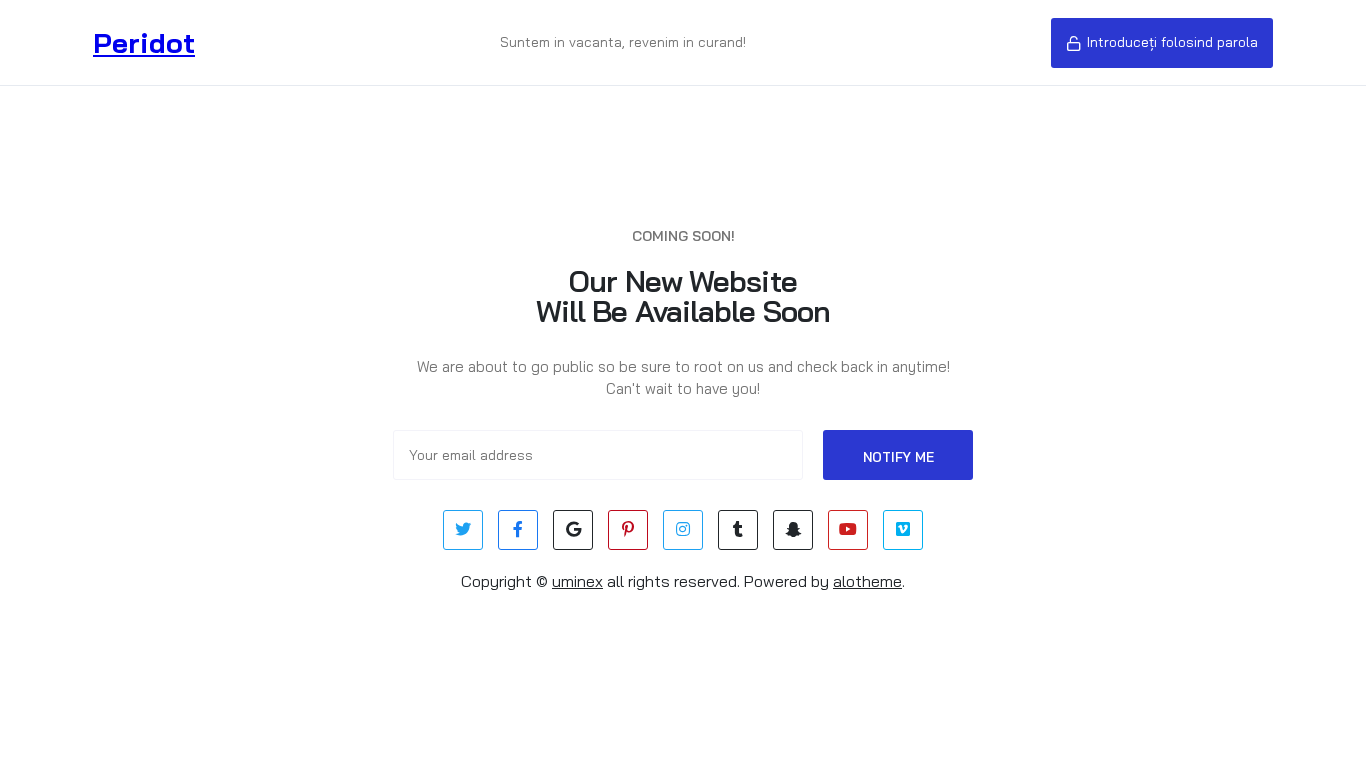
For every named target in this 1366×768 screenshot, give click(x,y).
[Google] (573, 530)
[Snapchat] (793, 530)
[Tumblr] (738, 530)
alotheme (867, 581)
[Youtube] (848, 530)
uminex (577, 581)
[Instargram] (683, 530)
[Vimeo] (903, 530)
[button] (1162, 43)
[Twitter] (463, 530)
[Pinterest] (628, 530)
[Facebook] (518, 530)
